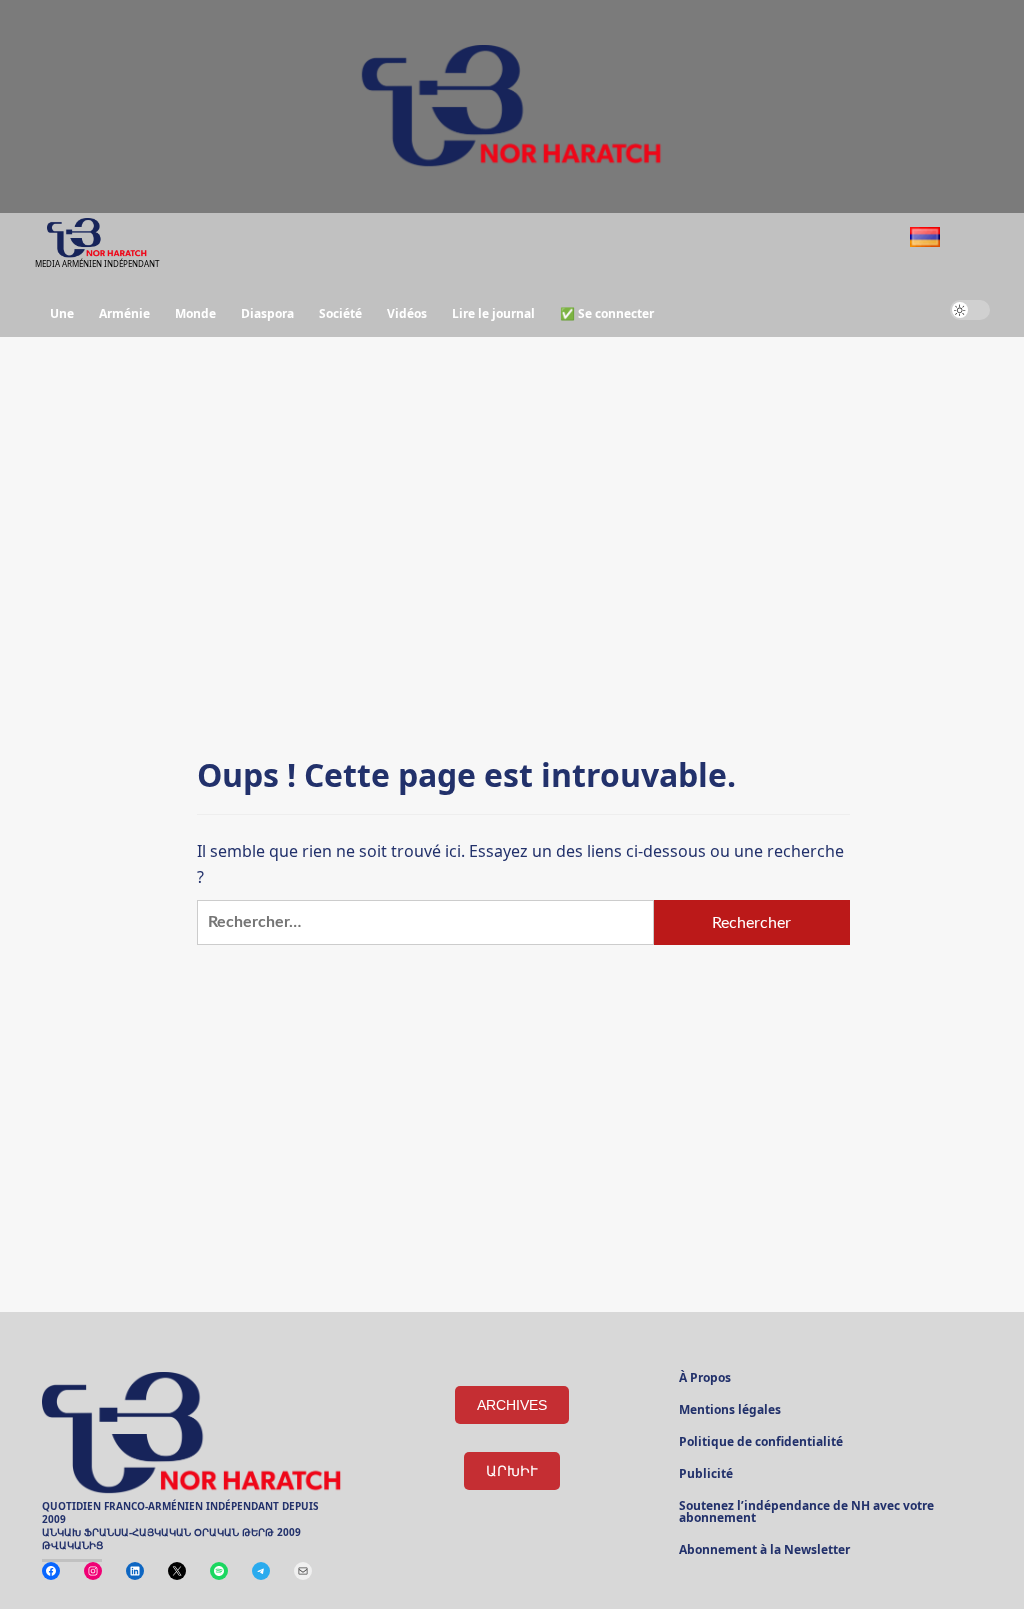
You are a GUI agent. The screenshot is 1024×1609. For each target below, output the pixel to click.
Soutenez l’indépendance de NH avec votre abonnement (806, 1513)
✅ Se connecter (607, 313)
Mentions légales (730, 1411)
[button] (977, 239)
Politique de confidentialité (761, 1443)
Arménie (124, 313)
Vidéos (407, 313)
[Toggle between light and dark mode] (970, 310)
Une (62, 313)
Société (340, 313)
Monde (195, 313)
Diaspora (267, 313)
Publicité (706, 1475)
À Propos (705, 1379)
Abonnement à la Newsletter (764, 1551)
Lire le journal (493, 313)
